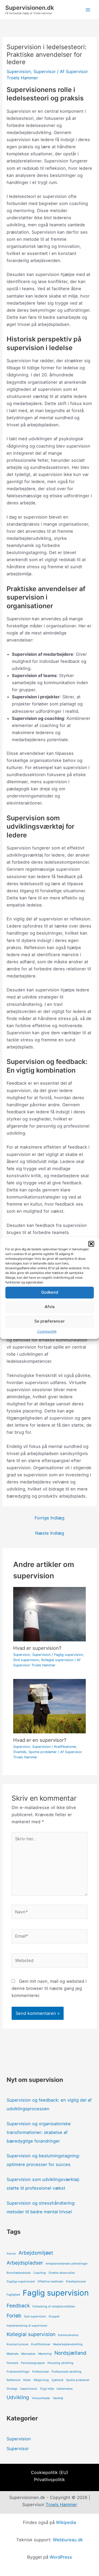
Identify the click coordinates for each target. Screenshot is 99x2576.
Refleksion (14, 2380)
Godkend (50, 1292)
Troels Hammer (61, 2505)
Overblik (20, 1752)
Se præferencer (49, 1321)
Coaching (40, 2273)
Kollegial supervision (57, 1660)
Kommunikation (68, 2335)
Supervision (19, 71)
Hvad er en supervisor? (40, 1740)
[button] (91, 1244)
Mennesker (28, 2354)
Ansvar (11, 2254)
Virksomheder (41, 2398)
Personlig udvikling (60, 2363)
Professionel (41, 2372)
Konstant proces (18, 2344)
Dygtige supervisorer (21, 2281)
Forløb (14, 2316)
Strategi (12, 2389)
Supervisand (29, 2389)
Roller (27, 2380)
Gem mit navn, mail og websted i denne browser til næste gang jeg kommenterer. (49, 1988)
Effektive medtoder (51, 2281)
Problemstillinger (18, 2372)
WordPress (61, 2557)
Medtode (13, 2354)
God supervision (26, 1660)
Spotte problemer (43, 1752)
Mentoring (45, 2354)
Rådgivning (41, 2380)
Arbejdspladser (25, 2263)
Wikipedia (66, 2522)
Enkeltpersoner (76, 2281)
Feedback (18, 2306)
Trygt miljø (47, 2389)
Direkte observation (62, 2273)
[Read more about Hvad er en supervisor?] (49, 1706)
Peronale (12, 2363)
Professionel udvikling (66, 2372)
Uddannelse (65, 2389)
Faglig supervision (69, 1655)
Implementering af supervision (27, 2326)
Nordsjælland (70, 2353)
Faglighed (13, 2295)
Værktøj (58, 2398)
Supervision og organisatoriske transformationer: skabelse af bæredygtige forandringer (39, 2132)
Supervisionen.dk (30, 8)
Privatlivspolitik (49, 2480)
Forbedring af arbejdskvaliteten (54, 2306)
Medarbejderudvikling (68, 2344)
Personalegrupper (33, 2363)
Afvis (50, 1307)
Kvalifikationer (65, 1747)
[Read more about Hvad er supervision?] (49, 1614)
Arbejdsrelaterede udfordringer (67, 2264)
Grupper (54, 2316)
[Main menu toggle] (88, 10)
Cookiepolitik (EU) (49, 2472)
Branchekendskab (19, 2273)
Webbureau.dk (68, 2540)
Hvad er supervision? (37, 1648)
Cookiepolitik (47, 1331)
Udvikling (18, 2397)
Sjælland (57, 2380)
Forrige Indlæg (49, 1518)
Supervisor (45, 71)
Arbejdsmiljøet (36, 2253)
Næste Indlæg (50, 1533)
